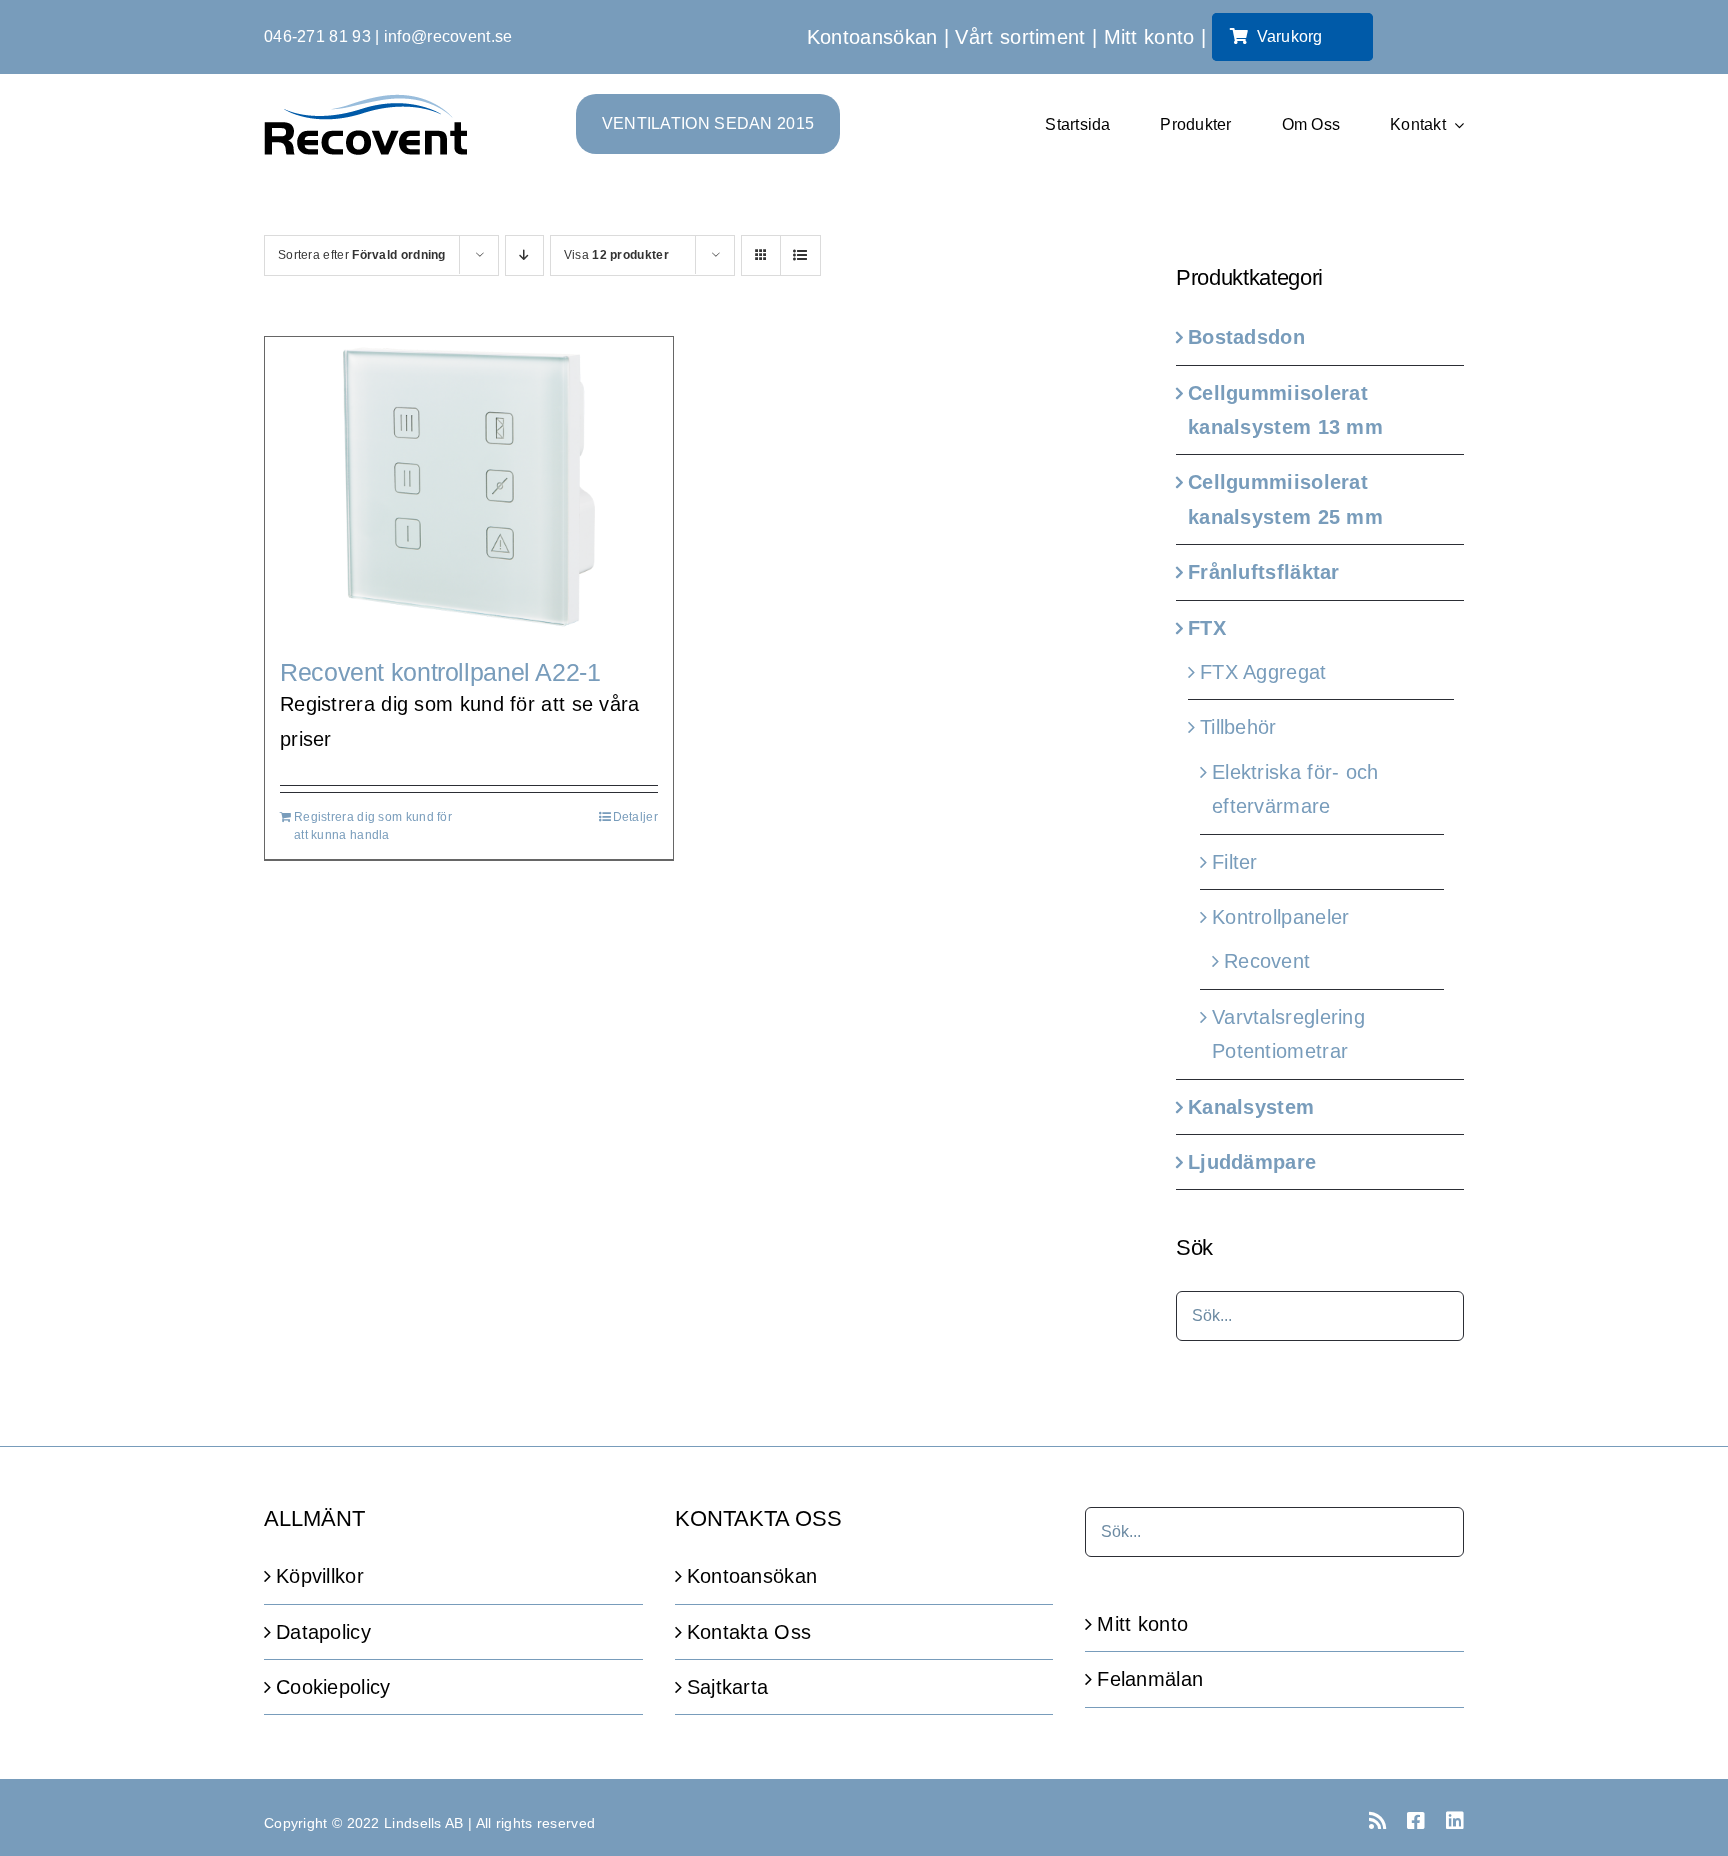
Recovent (1267, 961)
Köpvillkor (320, 1576)
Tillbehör (1238, 727)
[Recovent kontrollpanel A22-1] (469, 487)
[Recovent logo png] (365, 104)
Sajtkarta (728, 1687)
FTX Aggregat (1263, 672)
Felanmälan (1150, 1679)
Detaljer (635, 817)
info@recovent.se (448, 36)
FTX (1207, 628)
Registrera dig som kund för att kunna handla (373, 826)
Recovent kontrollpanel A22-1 (440, 672)
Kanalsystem (1251, 1107)
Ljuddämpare (1252, 1162)
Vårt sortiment (1020, 37)
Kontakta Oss (749, 1632)
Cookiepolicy (333, 1687)
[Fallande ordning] (524, 255)
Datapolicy (323, 1632)
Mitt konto (1149, 37)
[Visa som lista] (800, 255)
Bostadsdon (1246, 337)
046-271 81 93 (317, 36)
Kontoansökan (872, 37)
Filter (1235, 862)
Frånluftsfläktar (1264, 572)
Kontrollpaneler (1281, 917)
